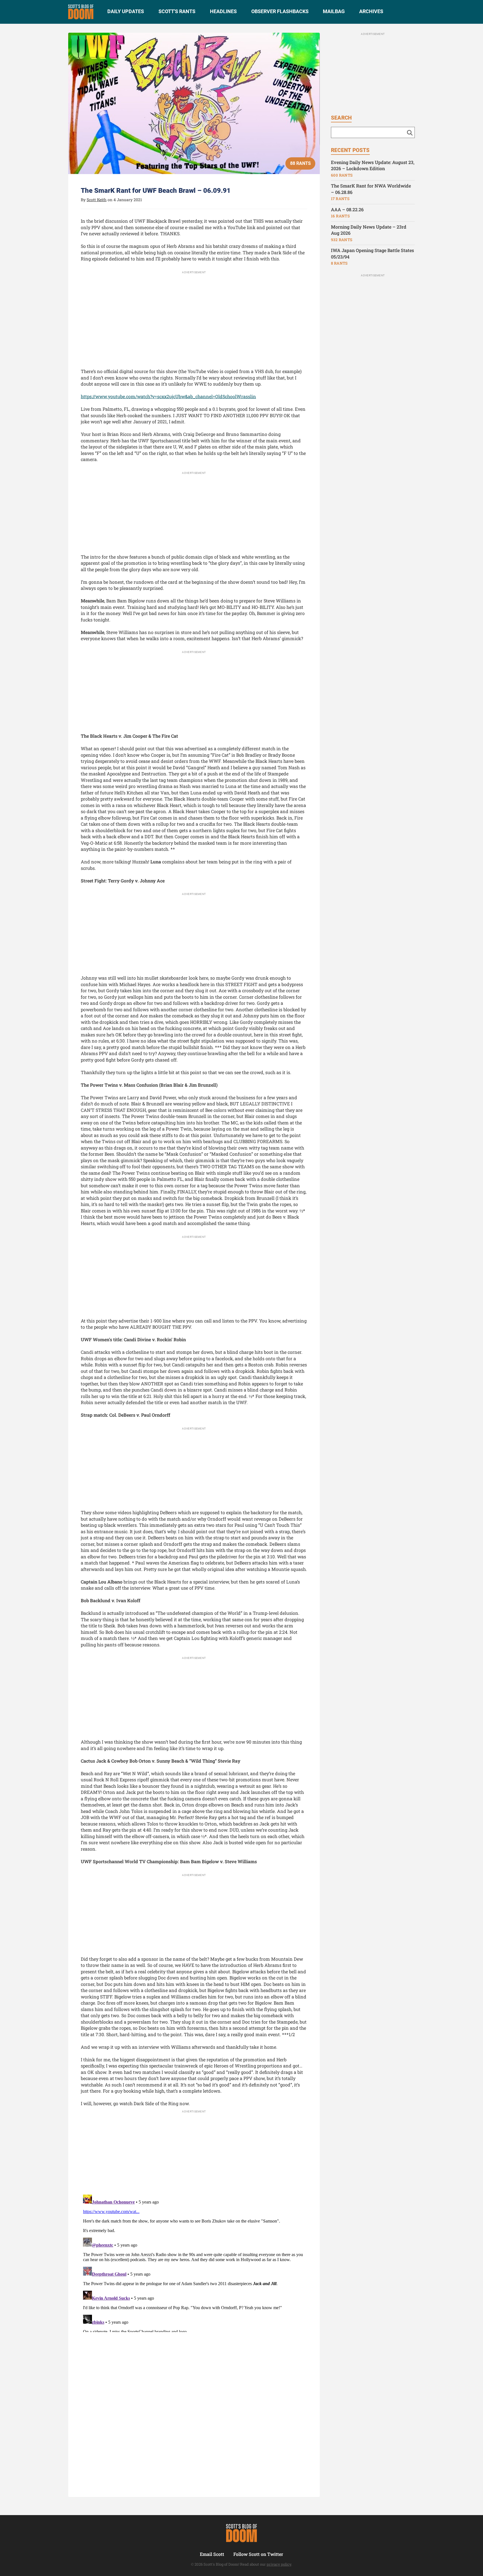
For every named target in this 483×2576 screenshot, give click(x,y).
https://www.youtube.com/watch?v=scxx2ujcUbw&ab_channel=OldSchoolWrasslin (168, 396)
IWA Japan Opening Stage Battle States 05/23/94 (372, 253)
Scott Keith (97, 200)
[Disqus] (194, 2262)
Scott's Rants (177, 11)
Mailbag (334, 11)
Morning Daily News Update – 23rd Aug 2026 (369, 230)
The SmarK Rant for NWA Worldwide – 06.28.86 (371, 189)
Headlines (223, 11)
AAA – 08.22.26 (347, 209)
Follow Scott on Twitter (258, 2554)
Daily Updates (126, 11)
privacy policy (279, 2564)
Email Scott (212, 2554)
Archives (371, 11)
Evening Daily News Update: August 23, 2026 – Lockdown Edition (373, 165)
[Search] (410, 132)
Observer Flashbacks (280, 11)
